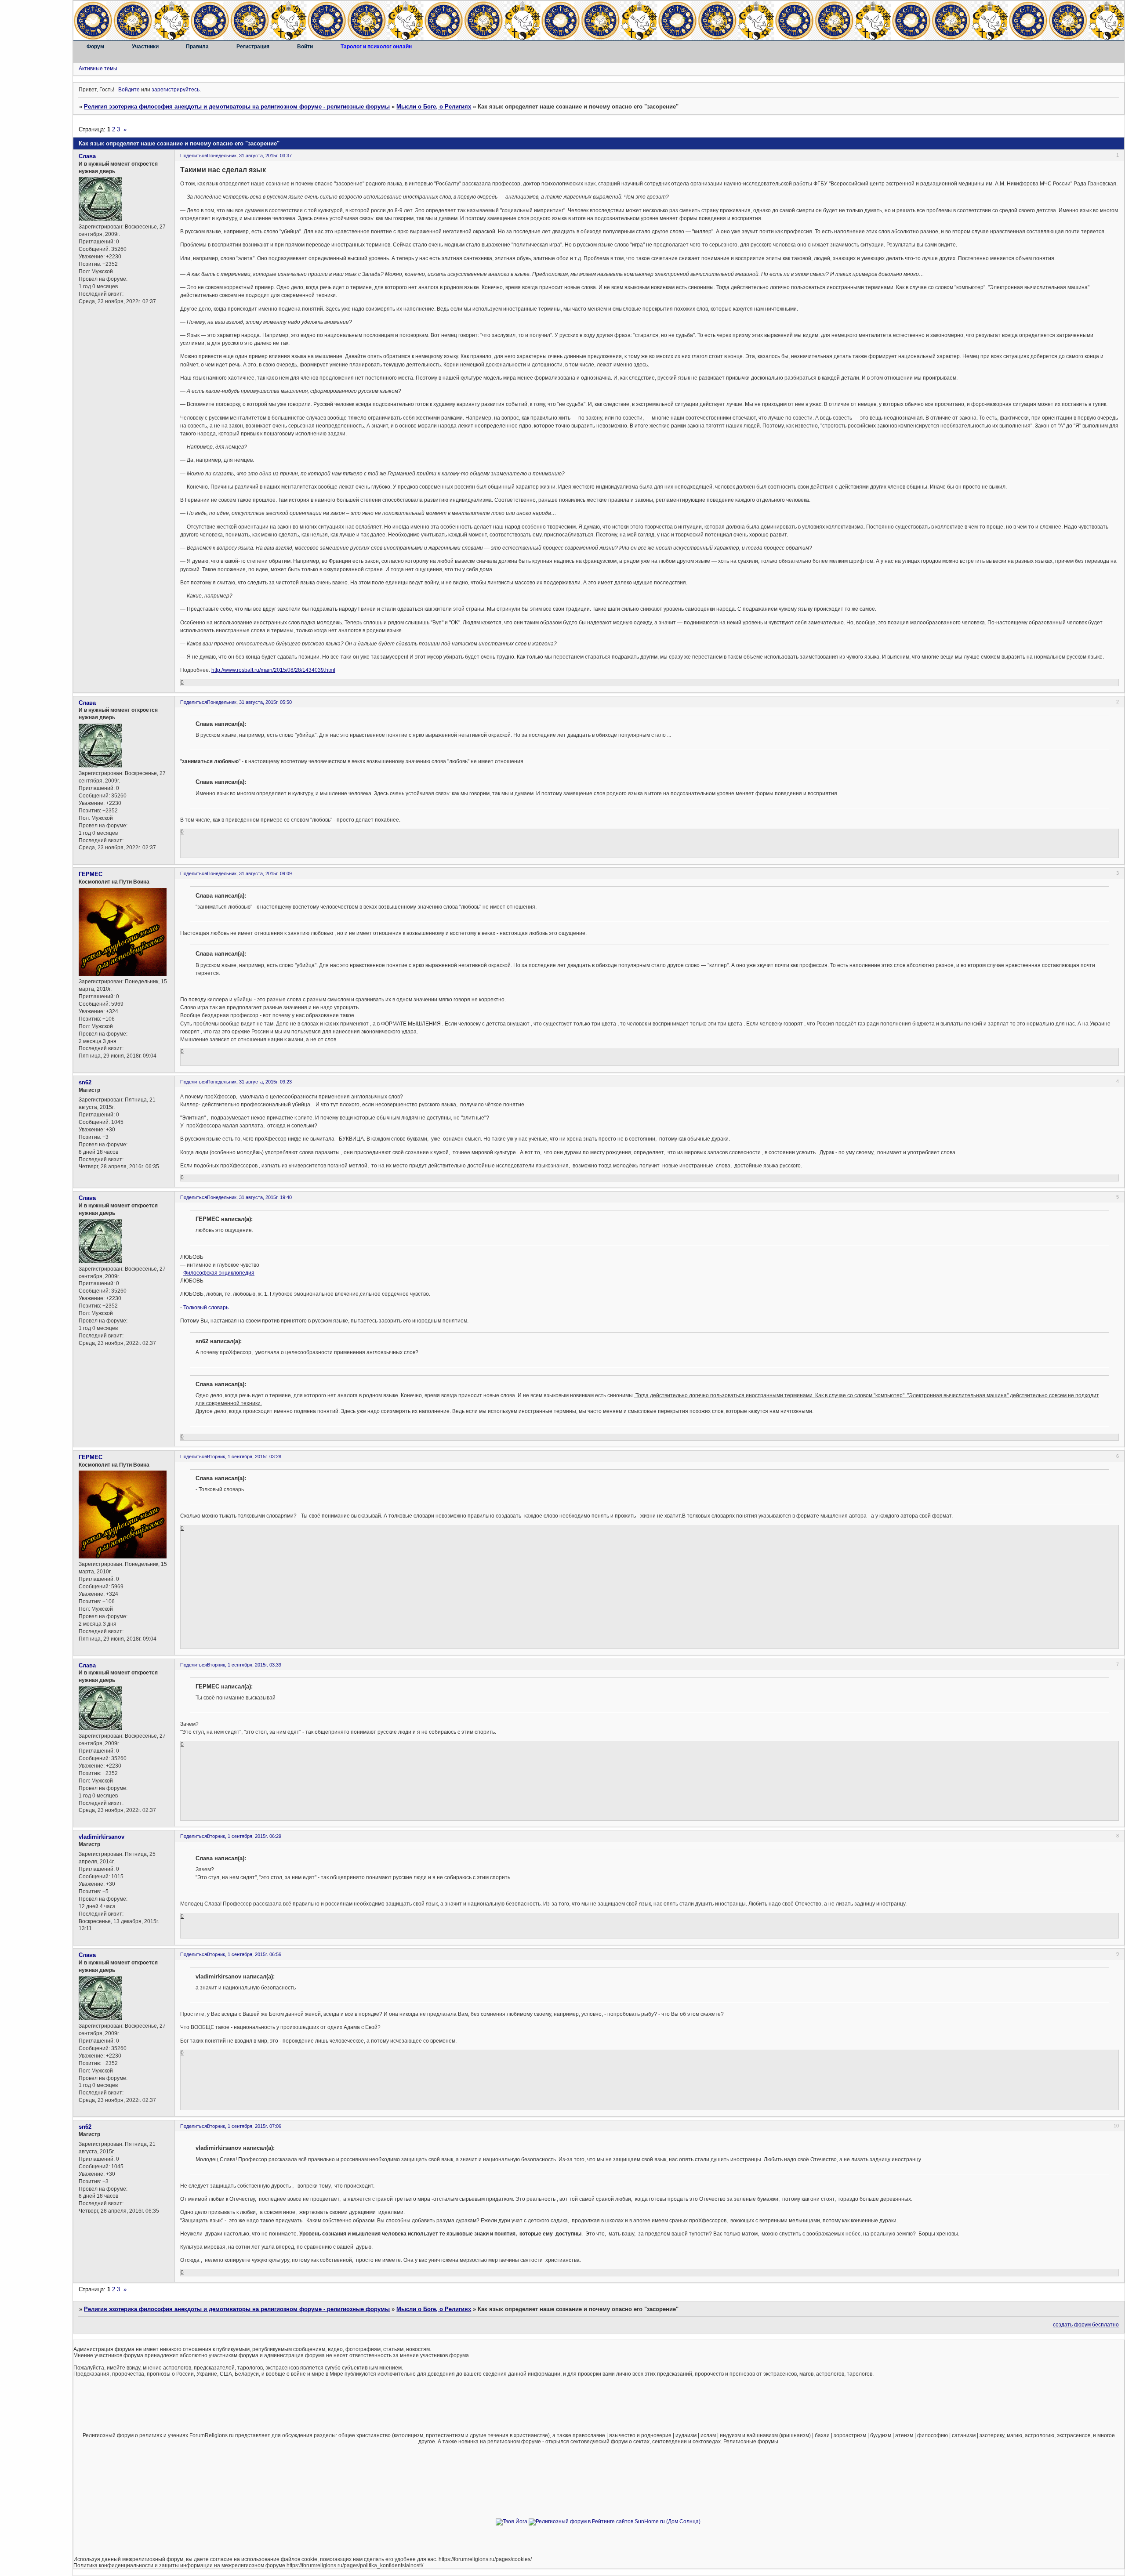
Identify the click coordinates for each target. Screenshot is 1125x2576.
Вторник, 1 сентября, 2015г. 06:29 (244, 1836)
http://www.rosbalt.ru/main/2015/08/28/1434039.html (273, 670)
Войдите (129, 90)
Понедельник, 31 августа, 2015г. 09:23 (249, 1082)
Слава (87, 156)
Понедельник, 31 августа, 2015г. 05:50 (249, 702)
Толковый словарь (206, 1308)
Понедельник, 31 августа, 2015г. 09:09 (249, 873)
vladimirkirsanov (102, 1837)
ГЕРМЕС (91, 874)
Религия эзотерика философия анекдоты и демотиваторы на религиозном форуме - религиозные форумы (237, 107)
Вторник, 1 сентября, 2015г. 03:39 (244, 1665)
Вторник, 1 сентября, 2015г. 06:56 (244, 1954)
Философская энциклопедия (219, 1273)
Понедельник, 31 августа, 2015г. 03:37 (249, 156)
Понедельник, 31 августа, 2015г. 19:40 (249, 1197)
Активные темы (98, 69)
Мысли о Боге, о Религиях (434, 107)
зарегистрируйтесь (176, 90)
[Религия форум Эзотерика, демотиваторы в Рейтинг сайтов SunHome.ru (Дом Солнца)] (615, 2522)
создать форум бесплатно (1086, 2325)
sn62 (85, 1082)
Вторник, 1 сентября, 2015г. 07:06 (244, 2126)
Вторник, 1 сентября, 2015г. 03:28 (244, 1456)
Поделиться (194, 156)
